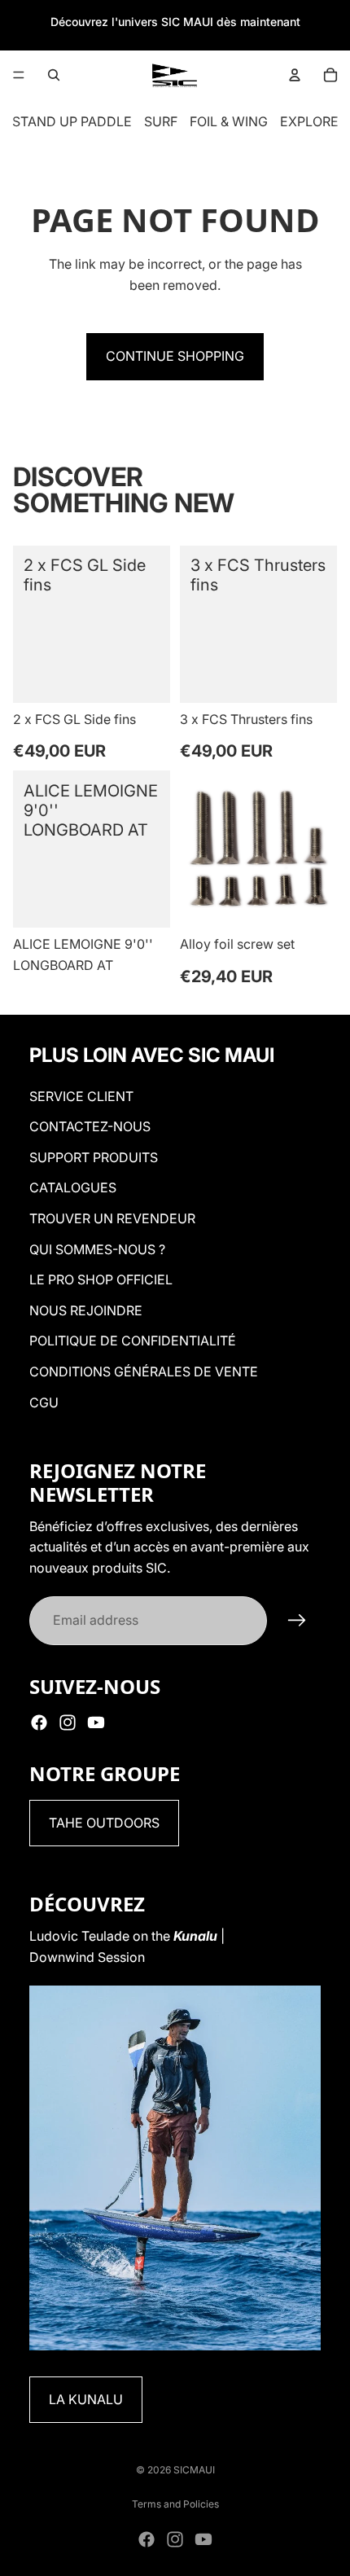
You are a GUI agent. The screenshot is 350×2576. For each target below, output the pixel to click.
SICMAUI (194, 2470)
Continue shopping (175, 356)
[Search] (54, 75)
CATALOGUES (73, 1187)
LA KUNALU (86, 2399)
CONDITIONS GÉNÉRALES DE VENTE (144, 1371)
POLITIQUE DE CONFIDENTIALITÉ (133, 1341)
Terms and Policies (175, 2504)
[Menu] (19, 75)
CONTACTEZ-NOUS (90, 1126)
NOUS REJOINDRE (86, 1310)
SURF (161, 121)
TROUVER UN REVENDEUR (112, 1218)
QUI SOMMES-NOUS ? (97, 1249)
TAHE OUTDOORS (104, 1823)
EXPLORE (309, 121)
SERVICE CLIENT (81, 1096)
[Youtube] (96, 1722)
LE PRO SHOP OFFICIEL (101, 1279)
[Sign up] (297, 1621)
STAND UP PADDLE (72, 121)
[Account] (295, 75)
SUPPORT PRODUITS (94, 1157)
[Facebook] (39, 1722)
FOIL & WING (229, 121)
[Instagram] (68, 1722)
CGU (44, 1402)
